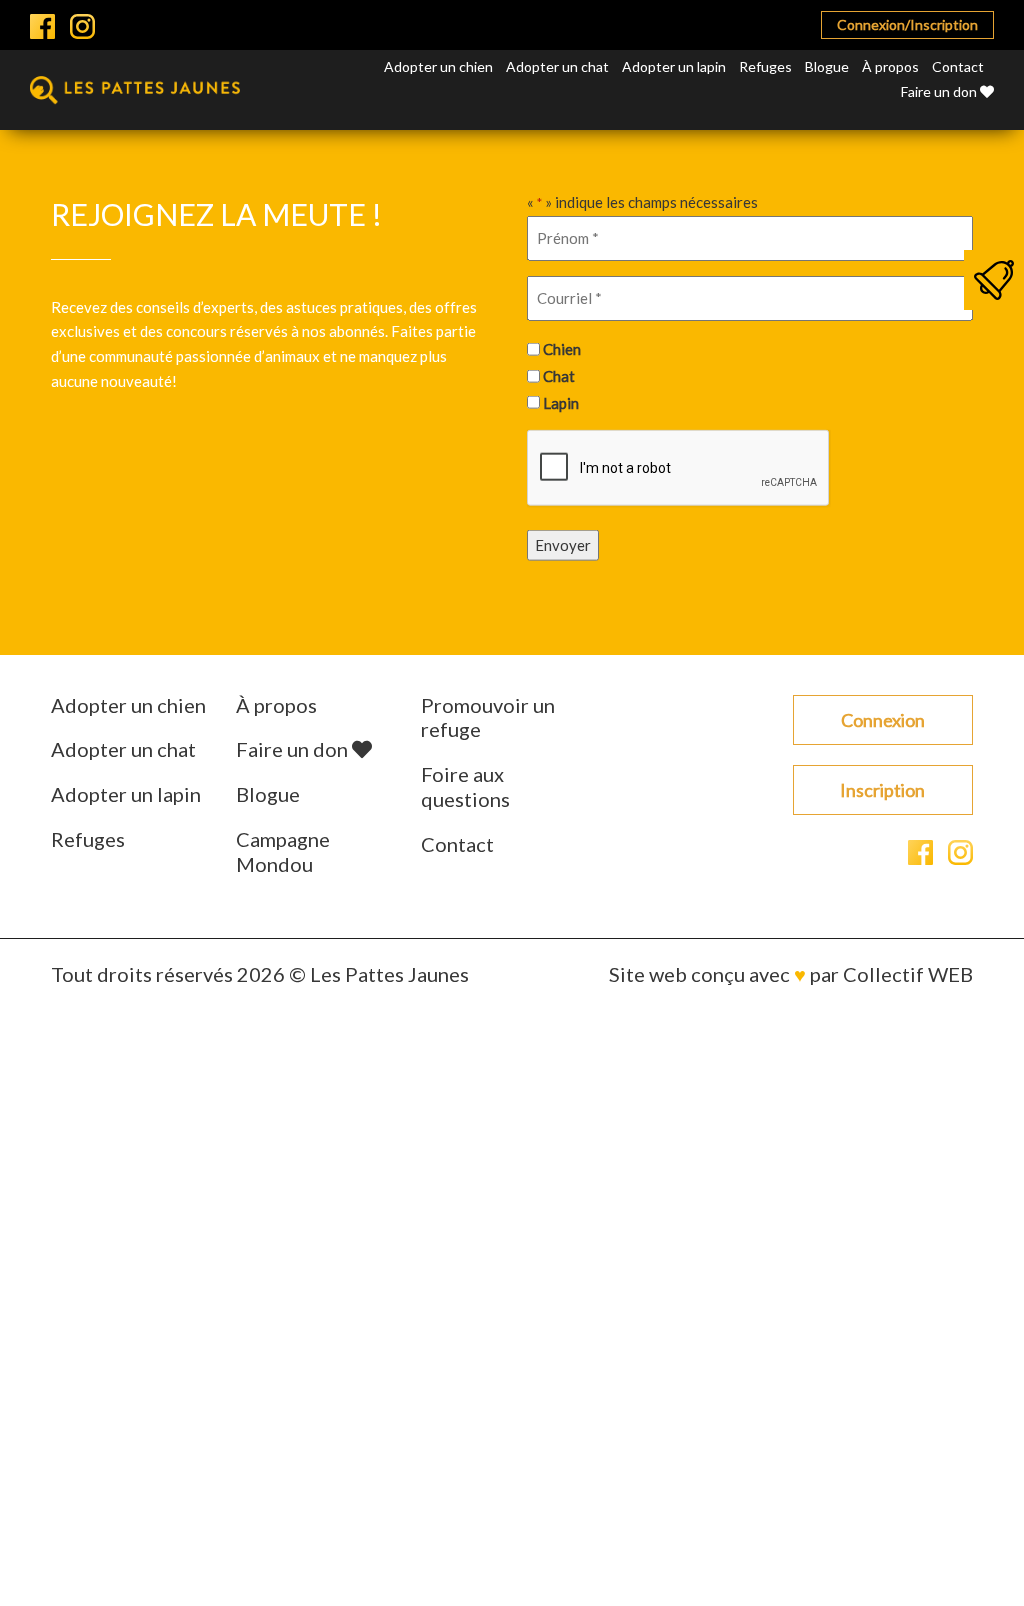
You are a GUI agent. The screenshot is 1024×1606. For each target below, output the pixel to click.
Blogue (827, 66)
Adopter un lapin (674, 66)
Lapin (561, 402)
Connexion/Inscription (907, 24)
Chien (562, 349)
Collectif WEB (908, 974)
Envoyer (563, 545)
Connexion (883, 720)
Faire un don (940, 91)
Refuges (765, 66)
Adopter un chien (438, 66)
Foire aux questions (465, 786)
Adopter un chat (557, 66)
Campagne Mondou (283, 851)
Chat (559, 376)
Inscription (882, 790)
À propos (890, 66)
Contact (958, 66)
